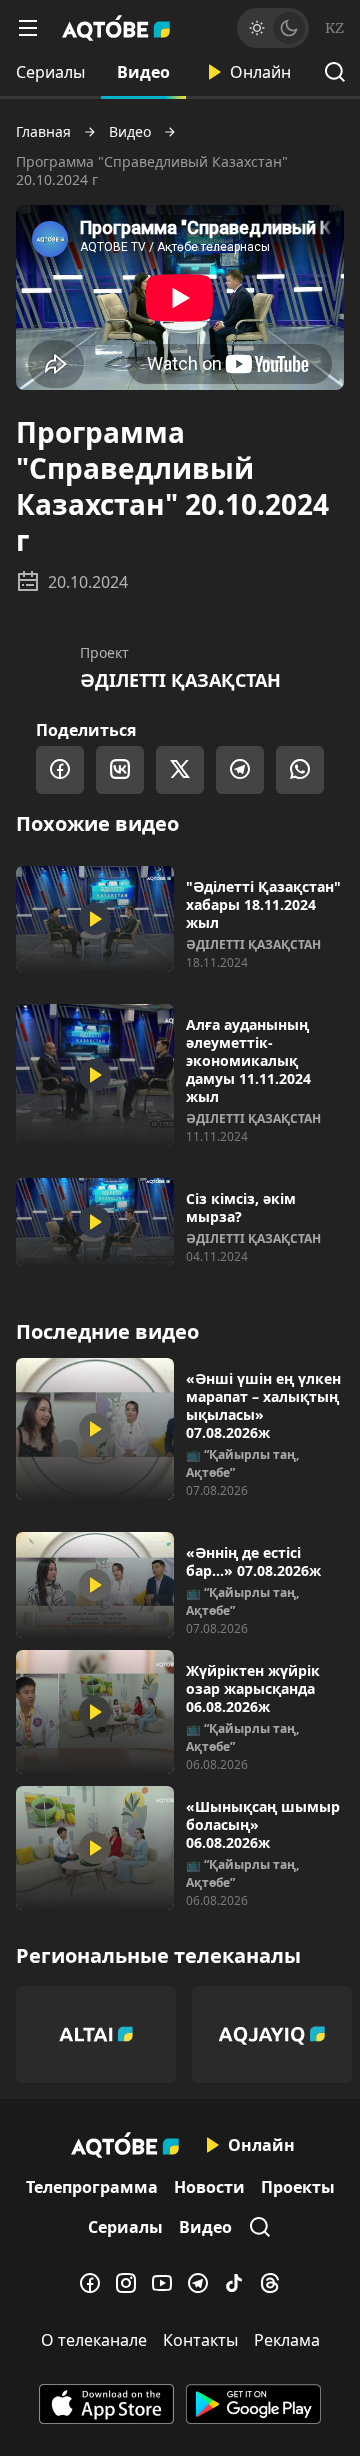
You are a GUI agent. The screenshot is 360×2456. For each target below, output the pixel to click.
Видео (143, 72)
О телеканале (94, 2340)
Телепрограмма (92, 2187)
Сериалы (50, 72)
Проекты (298, 2187)
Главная (43, 132)
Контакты (200, 2340)
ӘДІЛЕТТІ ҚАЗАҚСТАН (180, 680)
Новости (209, 2187)
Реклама (287, 2340)
